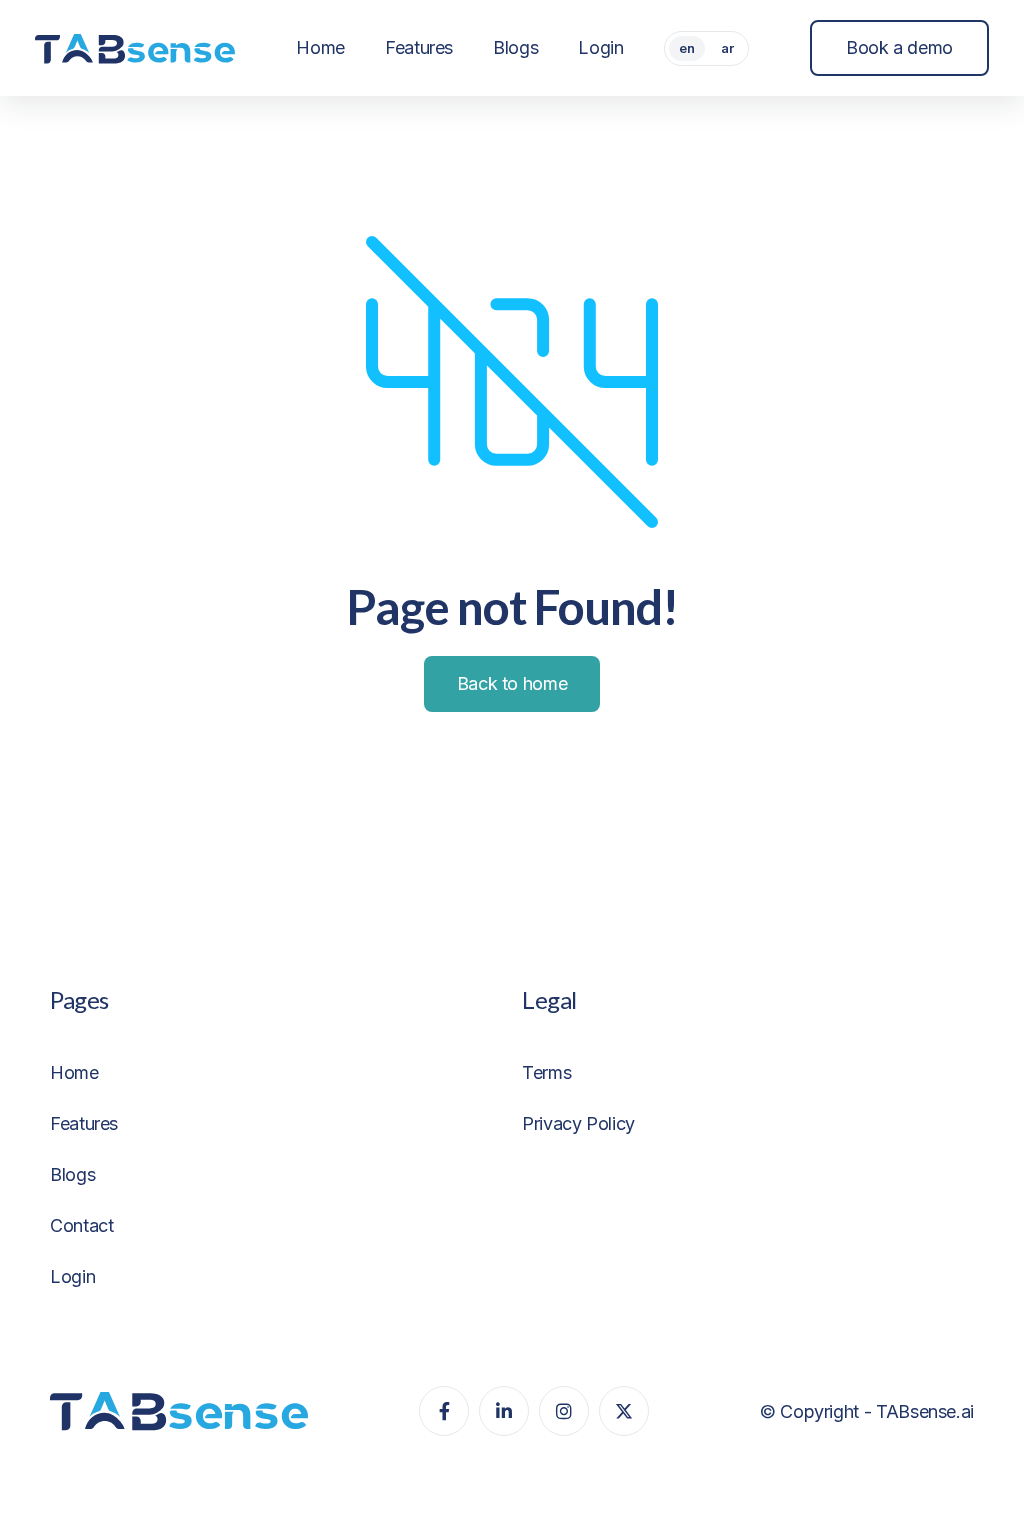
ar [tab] (727, 48)
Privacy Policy (578, 1123)
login (72, 1276)
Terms (546, 1072)
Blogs (72, 1174)
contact (81, 1225)
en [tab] (687, 48)
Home (74, 1072)
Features (84, 1123)
